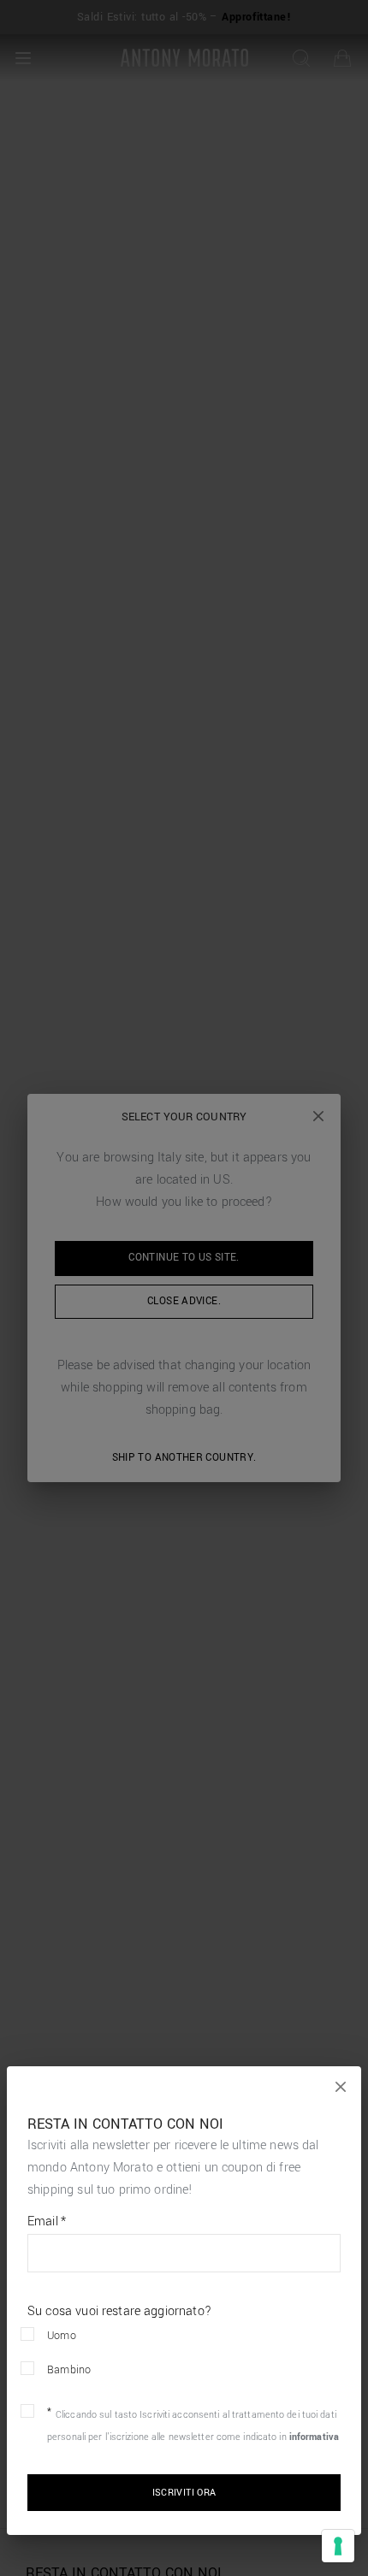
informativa (314, 2437)
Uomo (62, 2336)
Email (47, 2222)
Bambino (69, 2370)
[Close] (341, 2087)
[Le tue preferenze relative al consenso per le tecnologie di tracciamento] (338, 2546)
